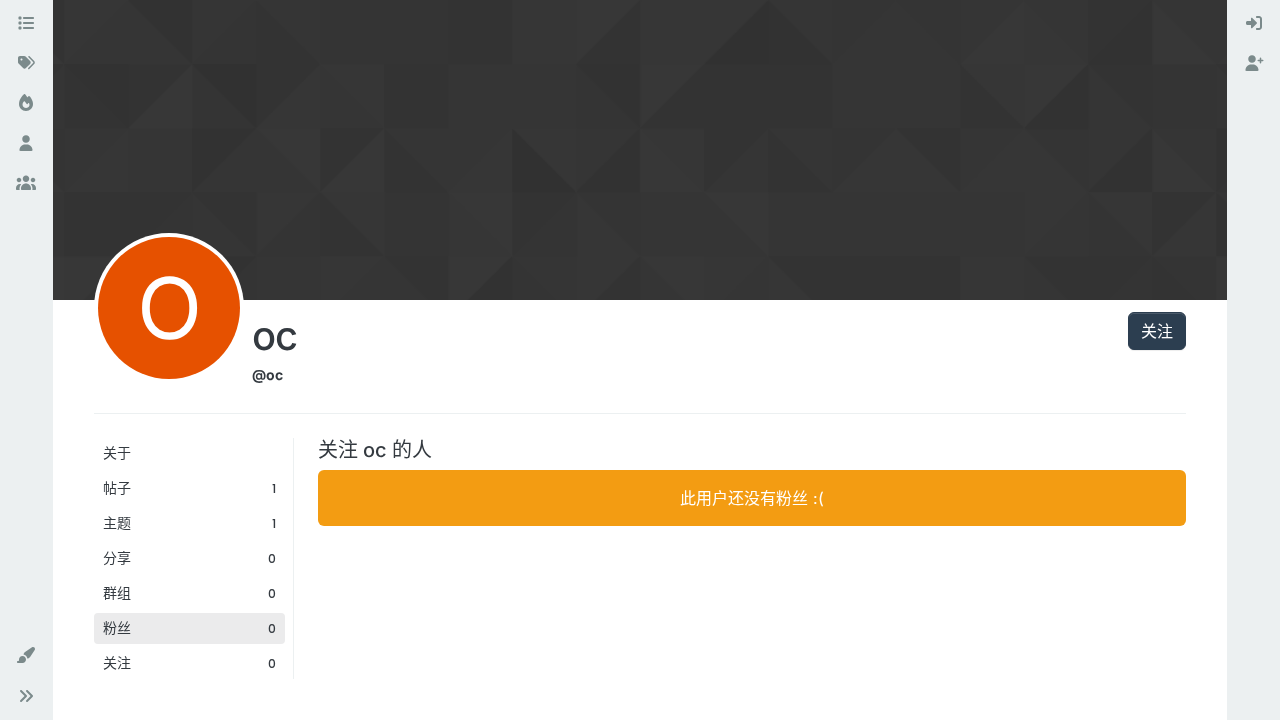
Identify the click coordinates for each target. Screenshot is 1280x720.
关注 (1157, 331)
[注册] (1254, 64)
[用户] (26, 144)
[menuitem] (1254, 24)
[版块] (26, 24)
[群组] (26, 184)
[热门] (26, 104)
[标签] (26, 64)
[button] (26, 656)
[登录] (1254, 24)
